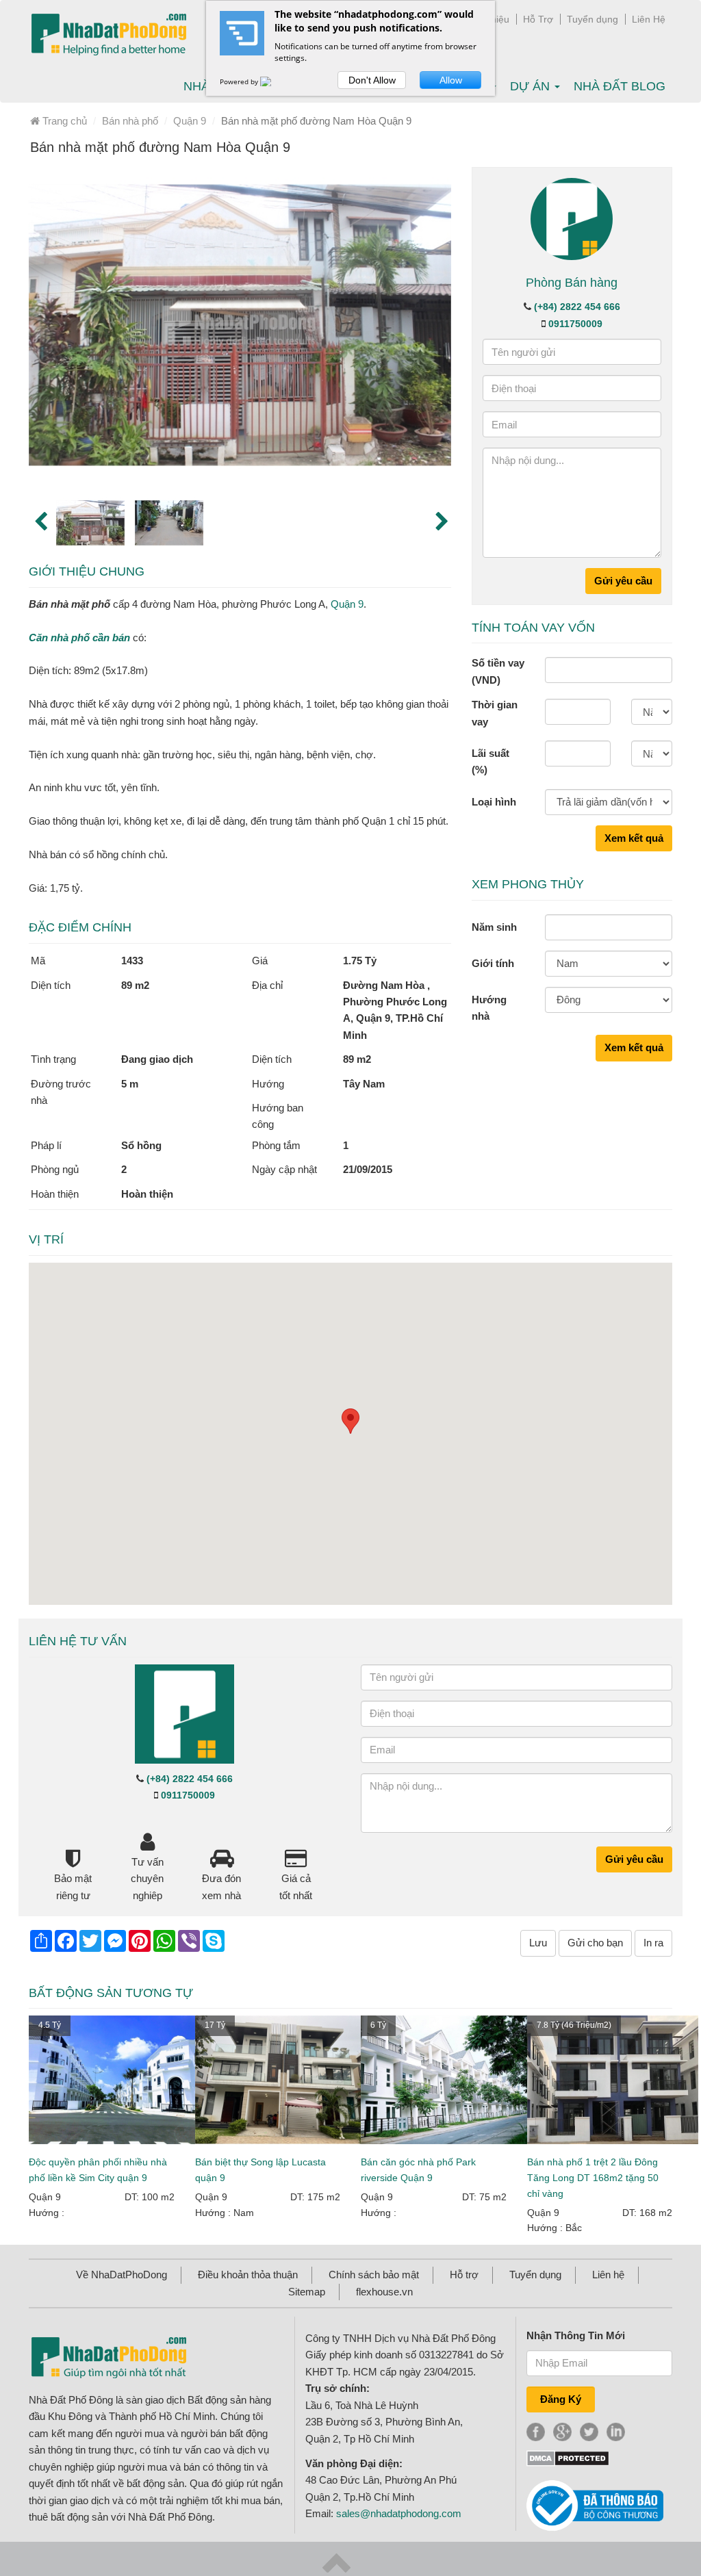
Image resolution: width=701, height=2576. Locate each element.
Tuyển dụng (592, 19)
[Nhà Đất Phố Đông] (109, 35)
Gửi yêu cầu (623, 581)
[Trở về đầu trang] (336, 2562)
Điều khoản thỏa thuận (248, 2275)
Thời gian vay (495, 713)
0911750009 (575, 324)
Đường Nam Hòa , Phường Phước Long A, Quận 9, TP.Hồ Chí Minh (395, 1010)
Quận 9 (347, 604)
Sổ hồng (141, 1145)
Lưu (538, 1943)
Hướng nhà (489, 1008)
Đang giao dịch (157, 1059)
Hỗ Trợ (538, 19)
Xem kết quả (634, 838)
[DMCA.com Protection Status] (568, 2457)
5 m (130, 1084)
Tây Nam (364, 1084)
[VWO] (274, 81)
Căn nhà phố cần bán (79, 637)
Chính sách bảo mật (374, 2275)
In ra (653, 1943)
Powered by (240, 81)
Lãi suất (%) (490, 761)
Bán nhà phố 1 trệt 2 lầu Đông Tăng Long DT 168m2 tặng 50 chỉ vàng (593, 2178)
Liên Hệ (649, 19)
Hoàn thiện (147, 1194)
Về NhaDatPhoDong (122, 2275)
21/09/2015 (368, 1169)
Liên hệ (608, 2275)
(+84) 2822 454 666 (577, 307)
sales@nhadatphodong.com (399, 2513)
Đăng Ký (561, 2399)
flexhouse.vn (384, 2292)
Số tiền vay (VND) (498, 671)
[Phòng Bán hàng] (572, 218)
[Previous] (39, 520)
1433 (132, 961)
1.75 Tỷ (360, 961)
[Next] (441, 520)
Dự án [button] (532, 86)
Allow (451, 80)
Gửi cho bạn (595, 1943)
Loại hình (494, 802)
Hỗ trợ (464, 2275)
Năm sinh (494, 927)
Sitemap (307, 2292)
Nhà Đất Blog (620, 86)
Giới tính (493, 963)
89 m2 (135, 985)
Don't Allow (372, 80)
